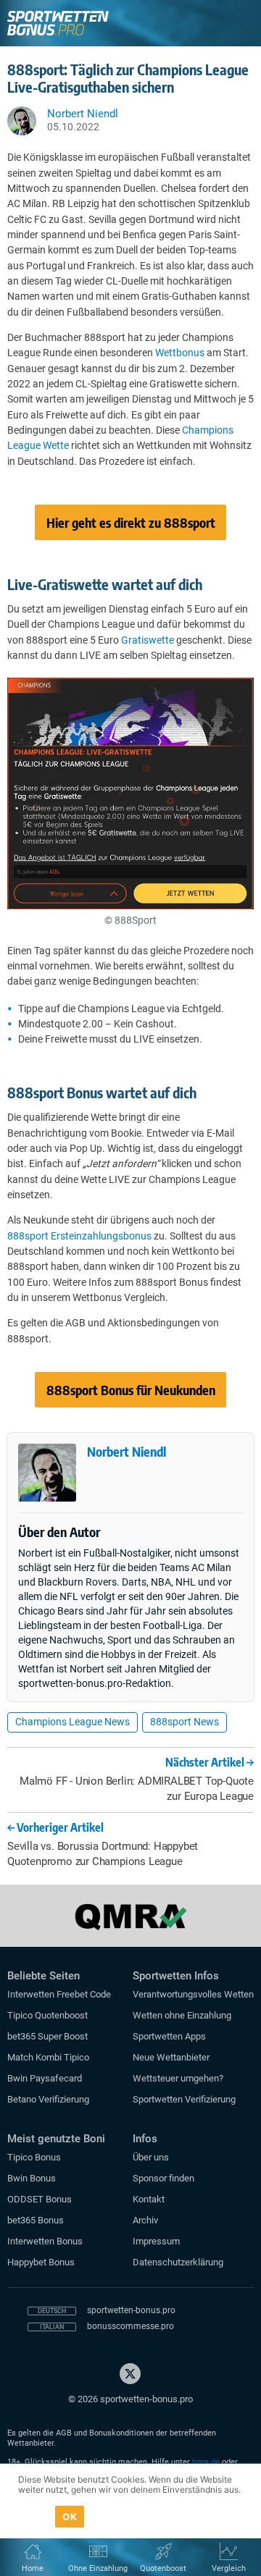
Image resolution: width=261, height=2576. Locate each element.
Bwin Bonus (32, 2178)
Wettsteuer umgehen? (178, 2078)
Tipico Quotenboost (47, 2015)
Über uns (151, 2157)
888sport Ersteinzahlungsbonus (79, 1236)
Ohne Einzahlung (98, 2568)
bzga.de (206, 2462)
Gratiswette (148, 640)
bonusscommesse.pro (130, 2326)
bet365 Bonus (36, 2220)
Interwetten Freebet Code (59, 1994)
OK (70, 2517)
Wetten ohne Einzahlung (182, 2015)
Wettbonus (180, 353)
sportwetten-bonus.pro (131, 2310)
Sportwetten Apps (169, 2036)
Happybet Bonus (41, 2262)
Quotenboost (163, 2568)
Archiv (145, 2220)
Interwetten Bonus (45, 2241)
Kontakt (149, 2199)
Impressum (156, 2241)
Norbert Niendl (127, 1451)
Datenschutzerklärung (178, 2262)
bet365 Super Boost (47, 2036)
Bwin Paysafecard (45, 2078)
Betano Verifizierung (48, 2099)
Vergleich (229, 2568)
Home (33, 2568)
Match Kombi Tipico (48, 2057)
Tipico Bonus (34, 2157)
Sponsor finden (163, 2178)
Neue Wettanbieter (171, 2057)
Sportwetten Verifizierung (184, 2099)
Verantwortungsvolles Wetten (193, 1994)
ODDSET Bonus (40, 2199)
